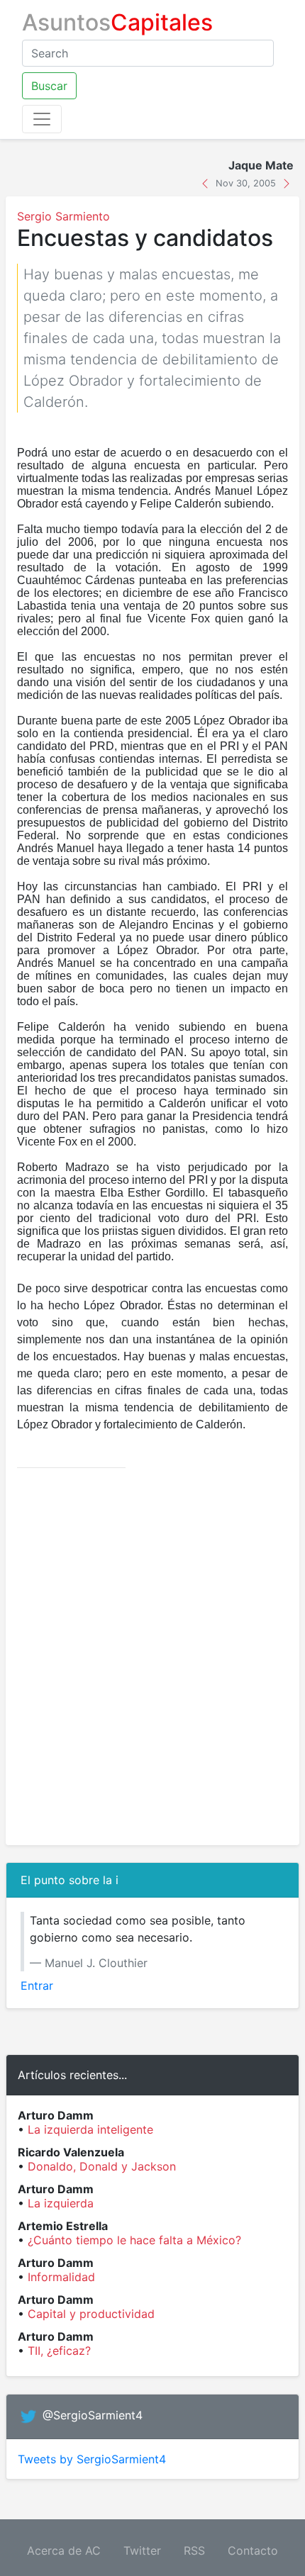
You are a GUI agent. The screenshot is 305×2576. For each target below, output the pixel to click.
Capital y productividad (91, 2314)
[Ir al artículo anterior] (207, 182)
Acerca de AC (64, 2550)
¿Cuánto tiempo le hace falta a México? (134, 2240)
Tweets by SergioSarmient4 (92, 2459)
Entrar (37, 1986)
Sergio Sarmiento (63, 216)
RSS (194, 2550)
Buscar (49, 86)
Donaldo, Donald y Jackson (102, 2166)
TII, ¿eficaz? (59, 2351)
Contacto (253, 2550)
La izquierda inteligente (90, 2129)
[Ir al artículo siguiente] (287, 182)
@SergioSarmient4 (93, 2415)
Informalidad (61, 2277)
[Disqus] (152, 1657)
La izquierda (61, 2203)
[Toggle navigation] (42, 119)
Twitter (142, 2550)
